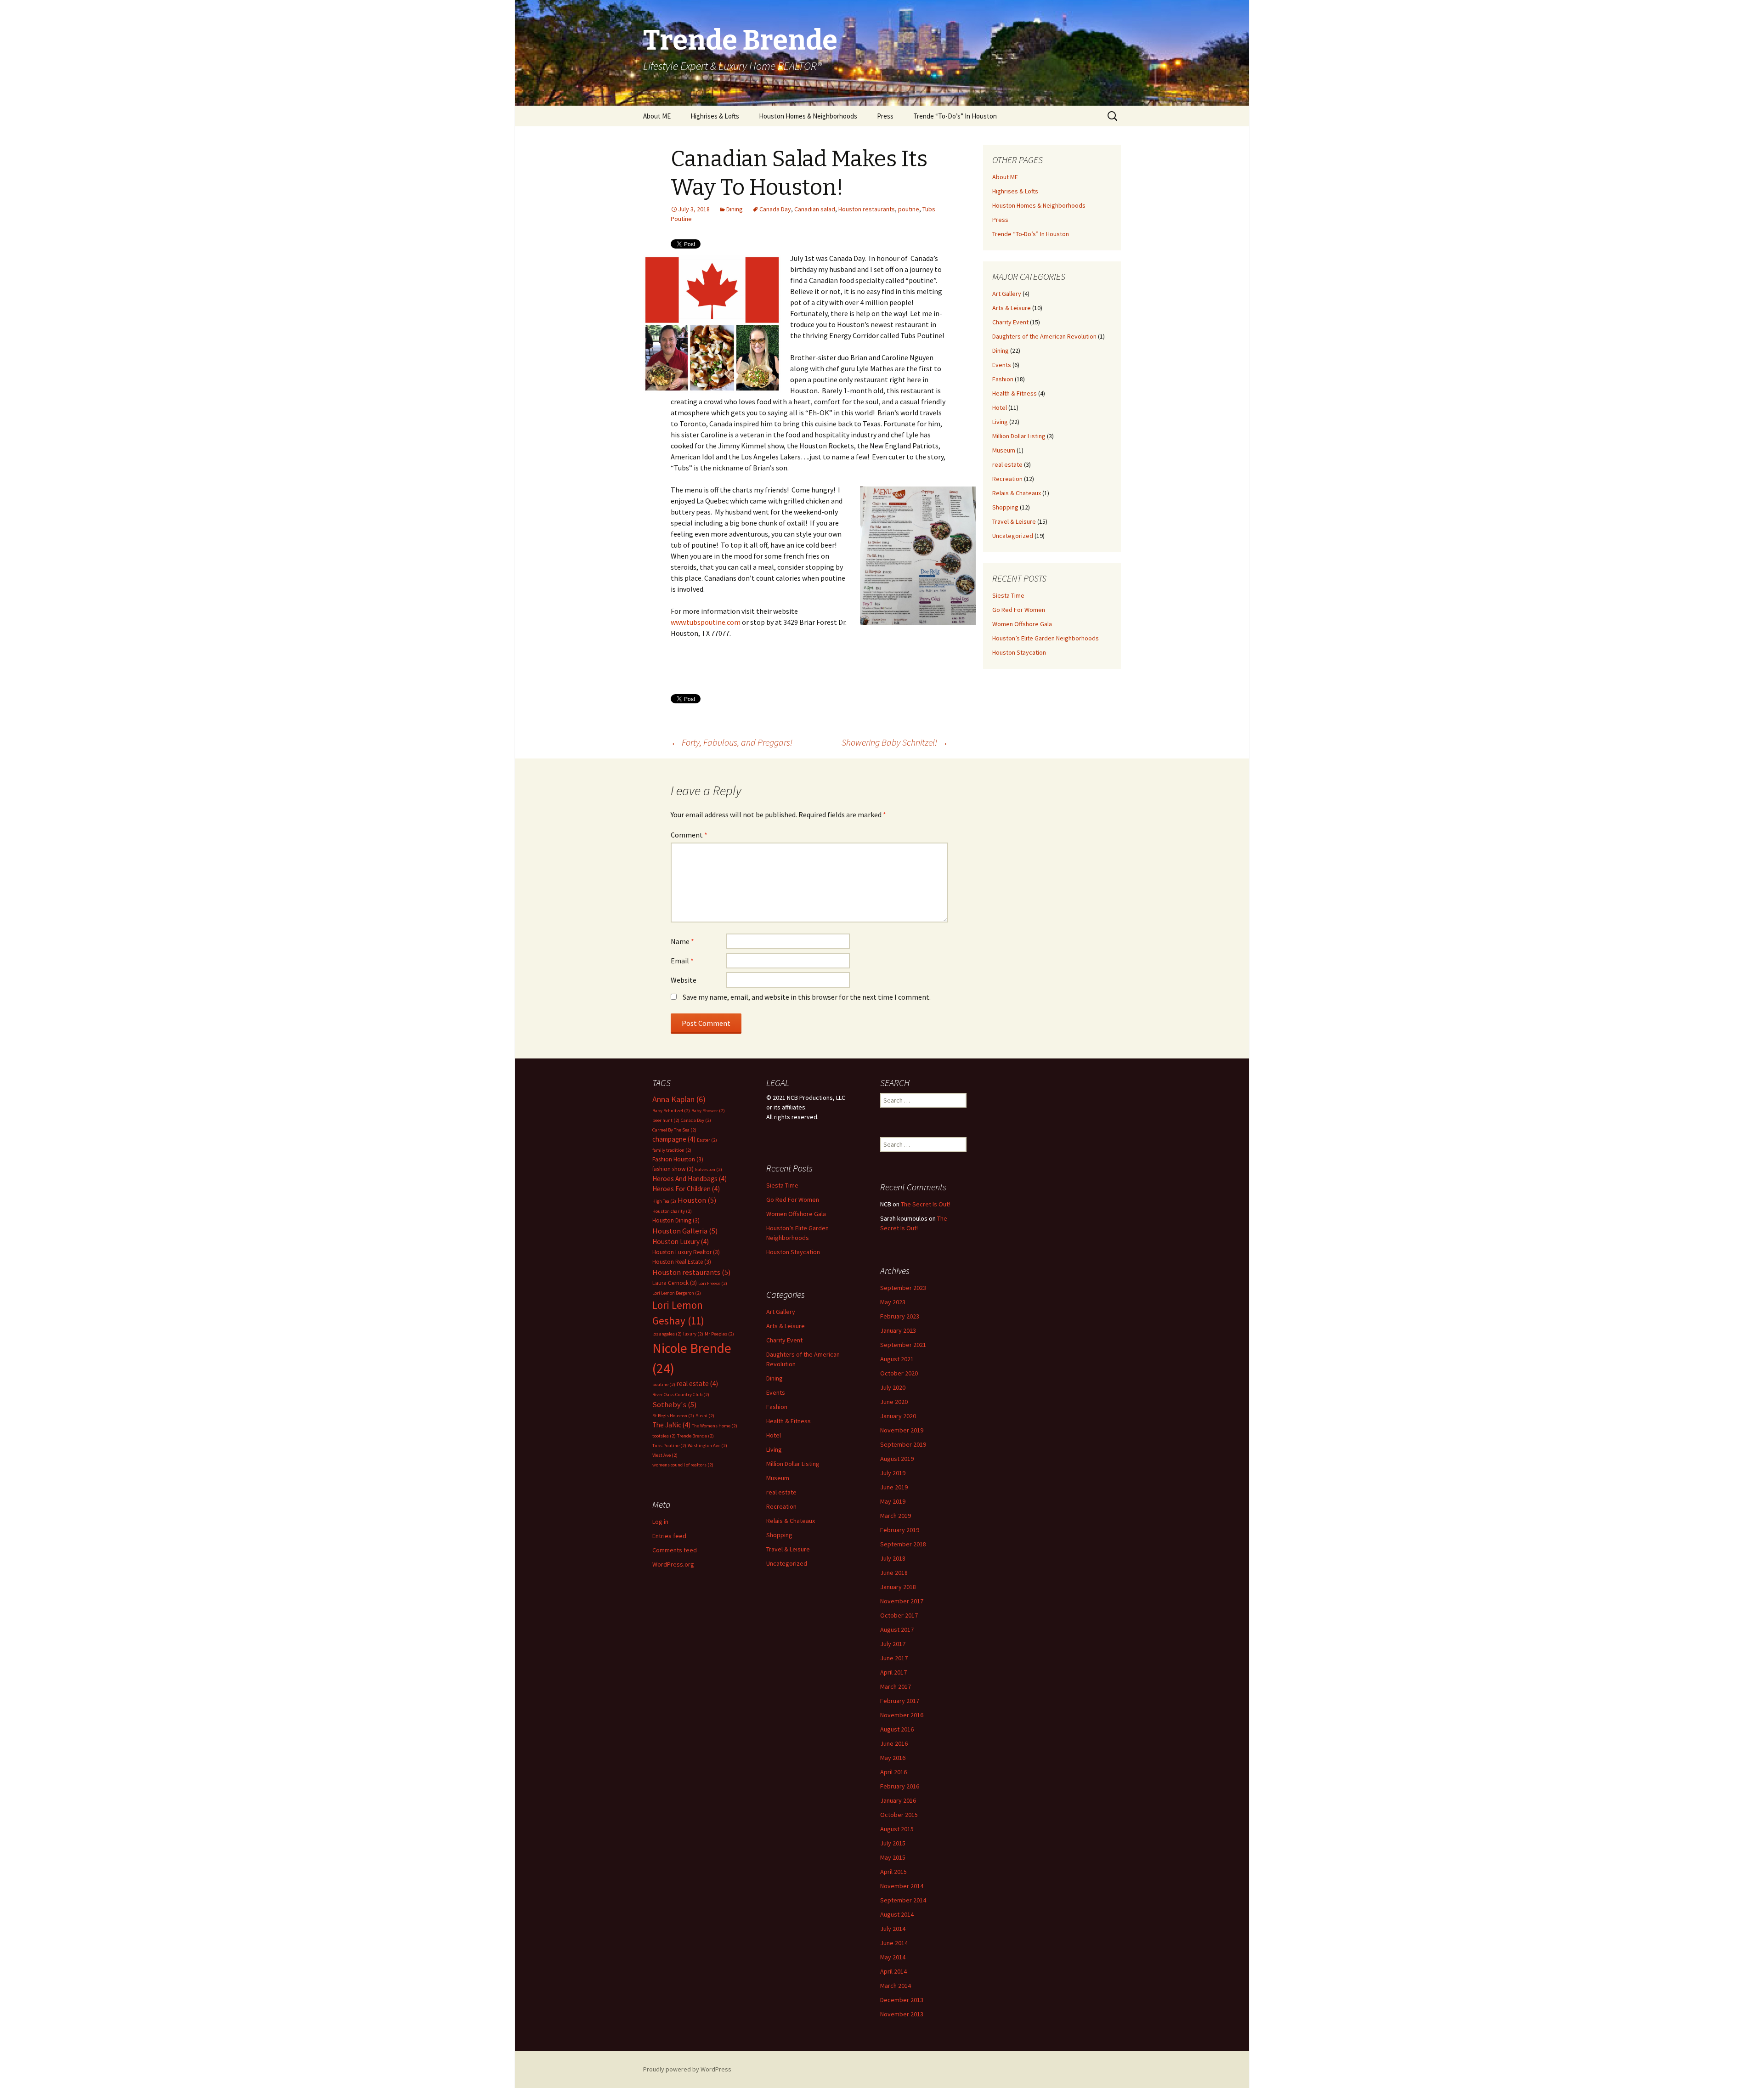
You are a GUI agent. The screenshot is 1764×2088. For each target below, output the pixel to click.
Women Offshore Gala (1022, 624)
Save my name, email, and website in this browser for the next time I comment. (807, 997)
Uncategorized (1013, 536)
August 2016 (897, 1729)
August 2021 (897, 1359)
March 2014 (896, 1986)
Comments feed (675, 1550)
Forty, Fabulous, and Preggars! (732, 742)
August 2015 (897, 1829)
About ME (657, 116)
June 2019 (894, 1487)
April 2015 (893, 1872)
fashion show (673, 1169)
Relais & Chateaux (1017, 493)
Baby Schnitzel (671, 1111)
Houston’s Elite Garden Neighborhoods (1046, 638)
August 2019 (897, 1459)
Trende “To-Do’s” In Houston (955, 116)
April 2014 (893, 1971)
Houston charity (672, 1211)
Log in (660, 1522)
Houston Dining (676, 1220)
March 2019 (896, 1516)
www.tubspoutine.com (706, 622)
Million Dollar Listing (1019, 436)
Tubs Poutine (669, 1446)
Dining (735, 209)
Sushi (705, 1416)
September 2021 (903, 1345)
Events (1002, 365)
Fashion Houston (678, 1159)
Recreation (1007, 479)
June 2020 (894, 1402)
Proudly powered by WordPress (687, 2069)
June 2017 (894, 1658)
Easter (707, 1140)
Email (682, 961)
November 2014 (902, 1886)
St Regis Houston (673, 1416)
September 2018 (903, 1544)
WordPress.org (673, 1564)
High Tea (664, 1201)
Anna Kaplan (679, 1099)
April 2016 (893, 1772)
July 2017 (893, 1644)
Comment (689, 835)
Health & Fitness (1015, 393)
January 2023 (898, 1330)
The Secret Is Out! (925, 1204)
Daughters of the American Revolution (1044, 336)
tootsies (664, 1436)
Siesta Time (1008, 595)
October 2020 (899, 1373)
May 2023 (893, 1302)
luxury (693, 1334)
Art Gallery (1007, 294)
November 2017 (902, 1601)
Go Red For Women (1019, 610)
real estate (1007, 464)
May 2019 (893, 1501)
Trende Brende (695, 1436)
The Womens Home (715, 1426)
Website (684, 980)
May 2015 (893, 1857)
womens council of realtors (683, 1465)
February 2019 (900, 1530)
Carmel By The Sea (674, 1130)
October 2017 (899, 1615)
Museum (1004, 450)
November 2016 (902, 1715)
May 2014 (893, 1957)
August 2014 (897, 1914)
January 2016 (898, 1800)
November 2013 (902, 2014)
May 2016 (893, 1758)
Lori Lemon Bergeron (677, 1293)
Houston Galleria (685, 1231)
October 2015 (899, 1815)
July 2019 (893, 1473)
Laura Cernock (675, 1283)
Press (885, 116)
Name (682, 941)
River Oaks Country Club (681, 1395)
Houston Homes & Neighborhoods (808, 116)
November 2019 (902, 1430)
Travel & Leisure (1014, 521)
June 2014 (894, 1943)
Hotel (1000, 407)
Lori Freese (713, 1283)
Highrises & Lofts (715, 116)
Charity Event (1010, 322)
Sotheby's (675, 1405)
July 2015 (893, 1843)
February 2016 (900, 1786)
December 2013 (902, 2000)
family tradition (672, 1150)
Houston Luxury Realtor (686, 1252)
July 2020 (893, 1387)
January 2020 (898, 1416)
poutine (909, 209)
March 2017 (896, 1686)
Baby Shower (708, 1111)
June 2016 (894, 1743)
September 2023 (903, 1288)
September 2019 (903, 1444)
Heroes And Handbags (690, 1179)
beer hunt (666, 1120)
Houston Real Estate (682, 1262)
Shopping (1005, 507)
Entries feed (669, 1536)
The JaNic (671, 1425)
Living (1000, 422)
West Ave (665, 1455)
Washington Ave (707, 1446)
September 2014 (903, 1900)
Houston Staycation (1019, 652)
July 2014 (893, 1929)
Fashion (1003, 379)
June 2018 (894, 1573)
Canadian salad (815, 209)
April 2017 (893, 1672)
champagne (674, 1139)
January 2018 (898, 1587)
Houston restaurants (867, 209)
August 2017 (897, 1630)
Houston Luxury (681, 1242)
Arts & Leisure (1012, 308)
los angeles (667, 1334)
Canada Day (775, 209)
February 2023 (900, 1316)
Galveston (709, 1169)
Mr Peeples (719, 1334)
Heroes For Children (686, 1189)
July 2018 (893, 1558)
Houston (697, 1200)
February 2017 (900, 1701)
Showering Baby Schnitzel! (895, 742)
